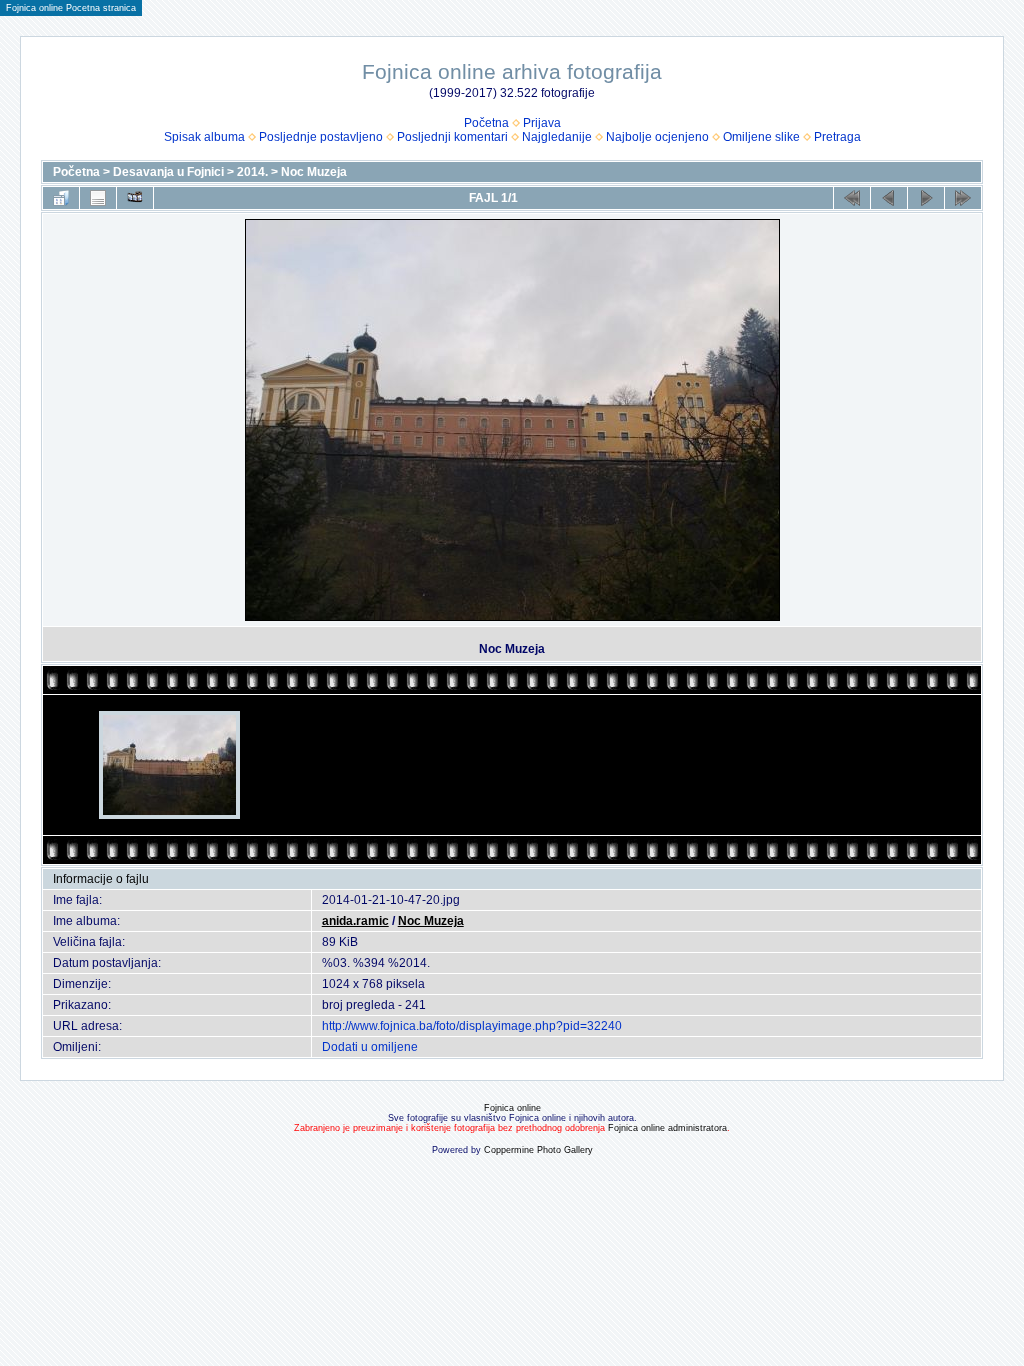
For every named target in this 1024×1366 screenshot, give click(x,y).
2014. (252, 172)
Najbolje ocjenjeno (657, 137)
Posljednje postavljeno (321, 137)
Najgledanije (557, 137)
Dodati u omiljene (370, 1047)
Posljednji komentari (452, 137)
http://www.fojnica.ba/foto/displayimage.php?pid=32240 (472, 1026)
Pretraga (837, 137)
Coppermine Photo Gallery (538, 1150)
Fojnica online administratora (667, 1128)
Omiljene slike (761, 137)
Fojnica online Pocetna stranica (71, 8)
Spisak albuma (204, 137)
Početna (486, 123)
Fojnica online (512, 1108)
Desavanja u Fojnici (168, 172)
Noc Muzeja (314, 172)
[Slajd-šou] (135, 198)
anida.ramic (355, 921)
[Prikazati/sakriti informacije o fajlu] (98, 198)
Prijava (542, 123)
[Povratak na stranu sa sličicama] (61, 198)
